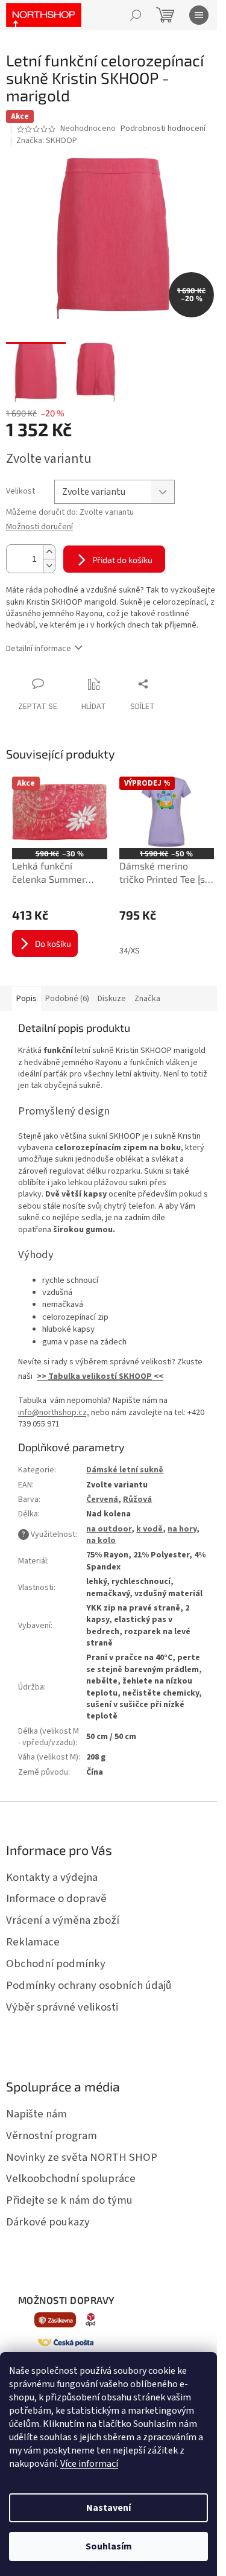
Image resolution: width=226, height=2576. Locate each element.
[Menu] (199, 15)
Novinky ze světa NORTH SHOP (82, 2157)
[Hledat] (136, 15)
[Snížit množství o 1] (49, 566)
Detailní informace (39, 649)
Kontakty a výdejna (52, 1877)
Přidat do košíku (122, 560)
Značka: (47, 141)
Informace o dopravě (56, 1898)
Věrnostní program (52, 2136)
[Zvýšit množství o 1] (49, 552)
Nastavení (108, 2508)
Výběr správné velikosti (62, 2007)
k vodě (149, 1529)
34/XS (130, 951)
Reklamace (33, 1942)
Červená (102, 1499)
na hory (182, 1529)
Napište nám (36, 2114)
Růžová (137, 1499)
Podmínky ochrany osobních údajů (89, 1985)
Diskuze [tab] (112, 999)
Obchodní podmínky (56, 1964)
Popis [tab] (27, 999)
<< (158, 1376)
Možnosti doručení (39, 527)
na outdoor (109, 1529)
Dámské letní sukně (125, 1470)
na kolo (101, 1541)
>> (42, 1376)
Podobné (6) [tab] (67, 999)
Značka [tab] (147, 999)
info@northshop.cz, (54, 1413)
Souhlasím (109, 2546)
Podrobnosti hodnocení (163, 129)
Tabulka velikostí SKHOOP (100, 1376)
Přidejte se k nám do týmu (69, 2200)
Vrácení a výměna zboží (63, 1920)
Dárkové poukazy (48, 2222)
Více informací (89, 2464)
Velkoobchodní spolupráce (71, 2178)
